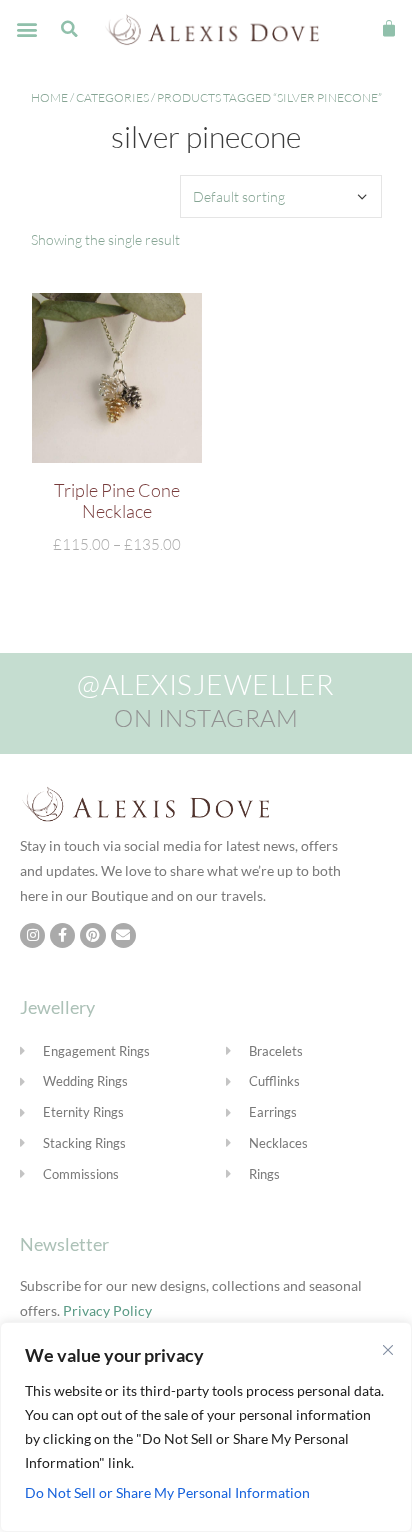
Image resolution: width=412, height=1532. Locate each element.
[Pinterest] (92, 935)
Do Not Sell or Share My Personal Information (167, 1492)
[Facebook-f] (62, 935)
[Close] (388, 1350)
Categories (112, 97)
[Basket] (389, 29)
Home (49, 97)
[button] (26, 29)
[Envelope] (123, 935)
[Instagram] (32, 935)
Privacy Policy (107, 1310)
